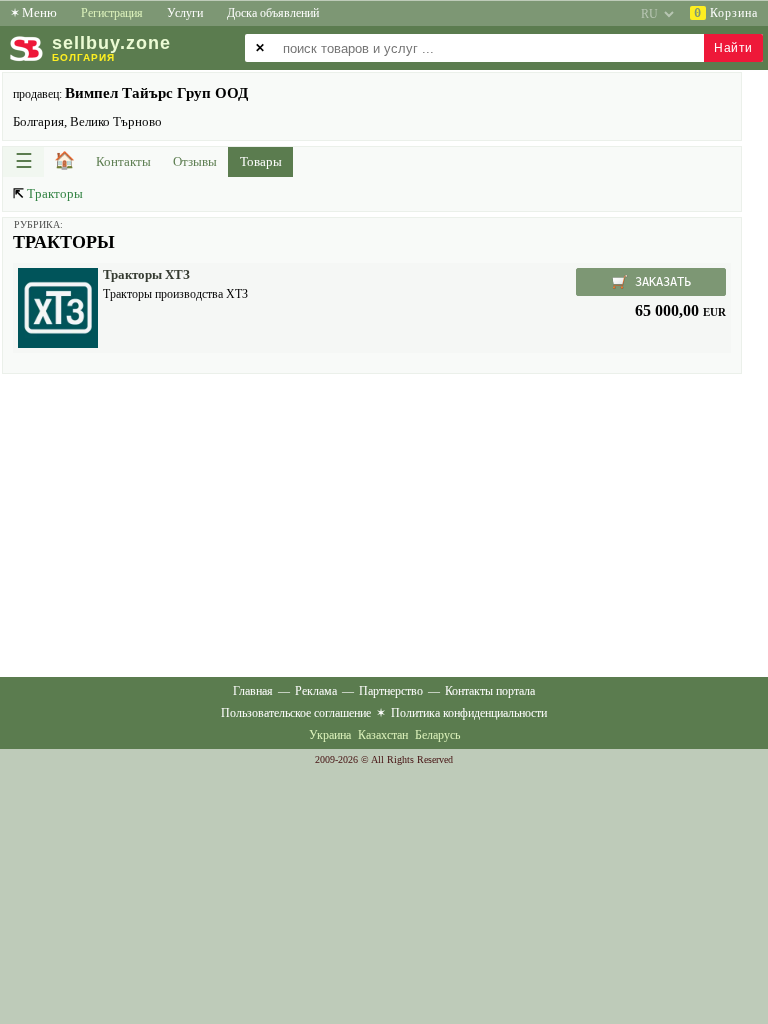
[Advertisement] (372, 524)
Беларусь (437, 735)
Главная (253, 691)
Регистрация (112, 13)
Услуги (185, 13)
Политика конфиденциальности (469, 713)
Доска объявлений (273, 13)
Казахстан (383, 735)
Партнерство (391, 691)
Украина (330, 735)
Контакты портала (490, 691)
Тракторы (55, 193)
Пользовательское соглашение (296, 713)
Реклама (316, 691)
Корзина (726, 13)
